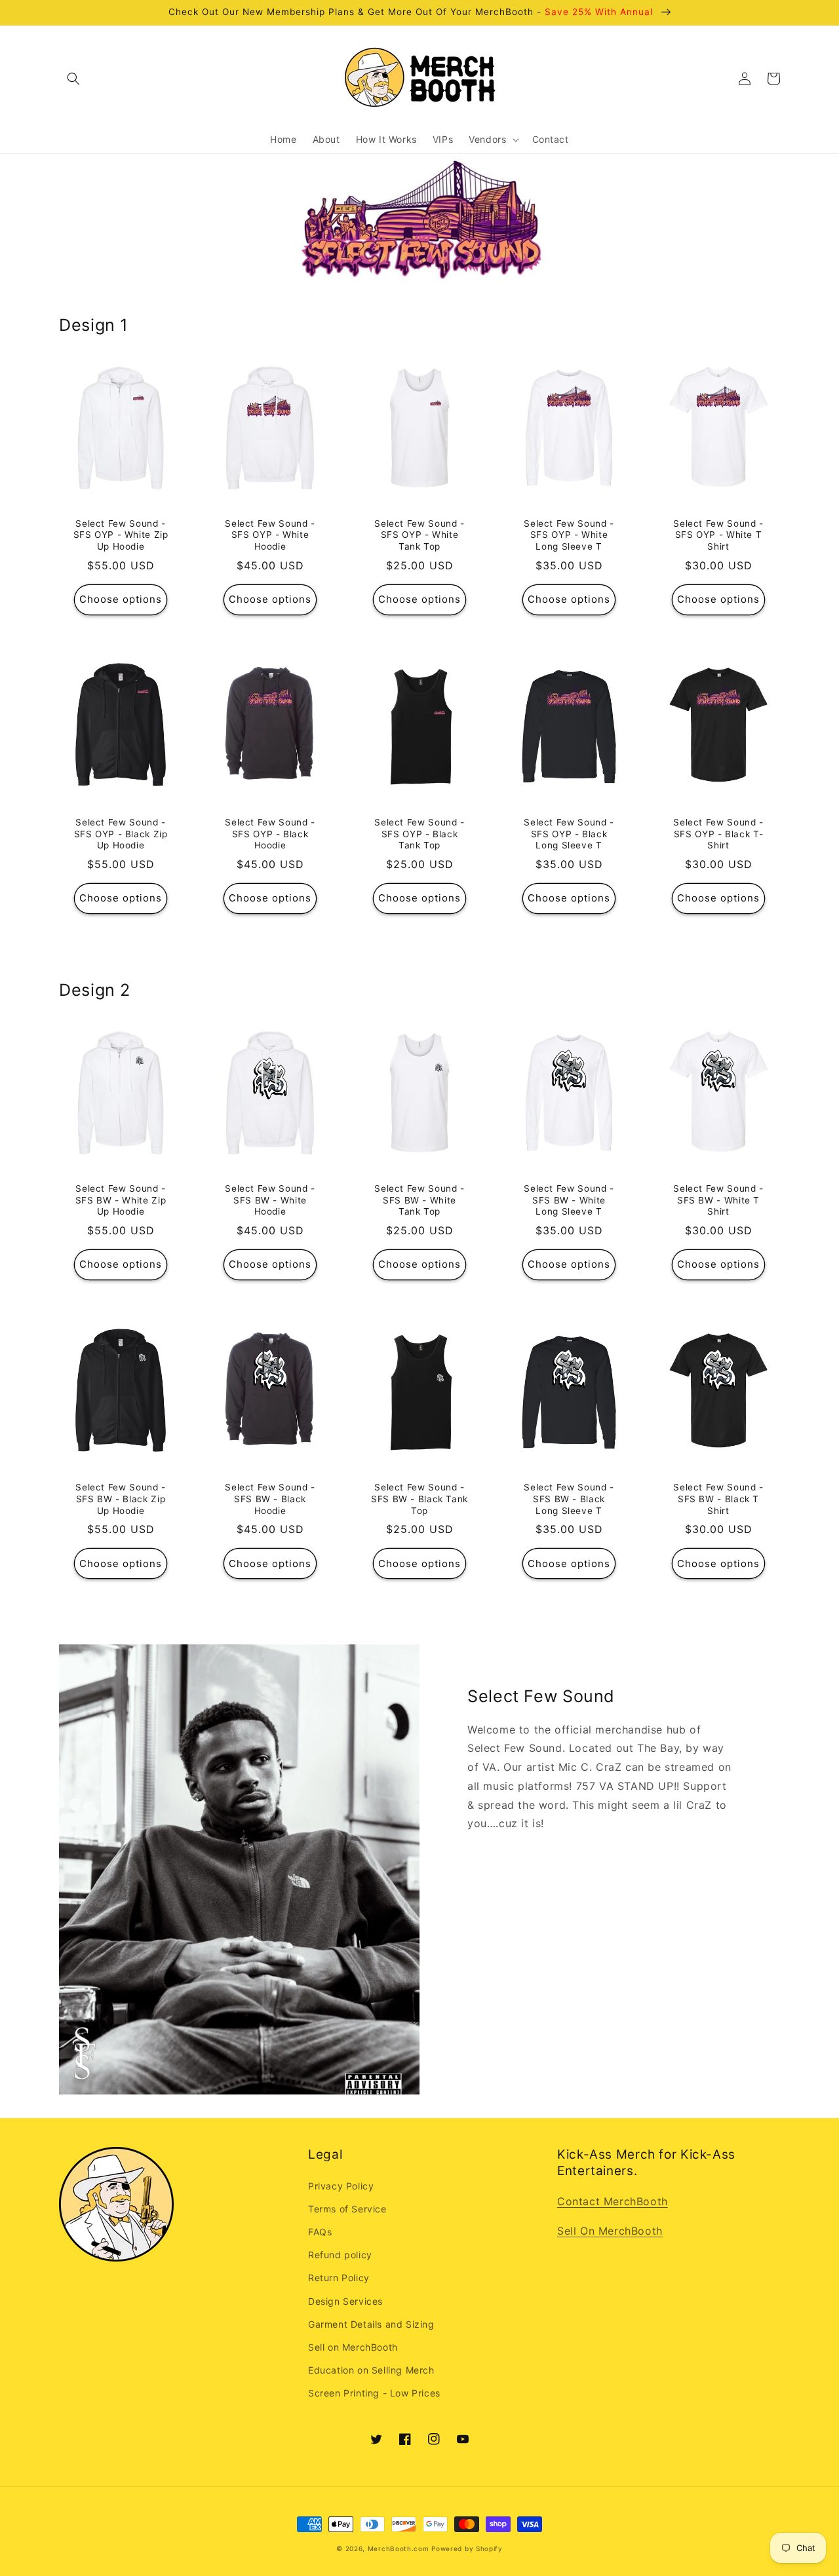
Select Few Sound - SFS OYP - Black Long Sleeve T (569, 834)
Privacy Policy (341, 2186)
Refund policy (340, 2255)
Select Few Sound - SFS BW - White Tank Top (419, 1200)
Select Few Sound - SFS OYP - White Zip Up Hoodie (121, 535)
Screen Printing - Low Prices (374, 2393)
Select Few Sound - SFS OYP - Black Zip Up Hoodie (121, 834)
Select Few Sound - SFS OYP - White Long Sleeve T (569, 535)
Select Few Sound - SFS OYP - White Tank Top (419, 535)
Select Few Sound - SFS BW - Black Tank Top (419, 1499)
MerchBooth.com (399, 2548)
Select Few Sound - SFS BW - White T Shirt (718, 1200)
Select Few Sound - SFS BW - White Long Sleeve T (569, 1200)
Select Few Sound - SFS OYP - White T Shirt (718, 535)
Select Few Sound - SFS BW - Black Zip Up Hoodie (120, 1499)
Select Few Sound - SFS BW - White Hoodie (270, 1200)
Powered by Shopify (467, 2548)
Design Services (345, 2301)
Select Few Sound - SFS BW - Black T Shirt (718, 1499)
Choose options (121, 599)
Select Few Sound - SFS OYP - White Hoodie (270, 535)
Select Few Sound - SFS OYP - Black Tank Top (419, 834)
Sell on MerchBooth (353, 2347)
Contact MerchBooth (613, 2201)
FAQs (320, 2232)
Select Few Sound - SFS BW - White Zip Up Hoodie (121, 1200)
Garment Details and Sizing (371, 2324)
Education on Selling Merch (371, 2370)
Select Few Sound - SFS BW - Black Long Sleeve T (569, 1499)
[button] (73, 79)
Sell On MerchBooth (610, 2231)
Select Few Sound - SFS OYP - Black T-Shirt (718, 834)
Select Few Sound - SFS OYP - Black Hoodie (270, 834)
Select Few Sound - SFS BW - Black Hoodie (270, 1499)
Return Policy (339, 2278)
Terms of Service (347, 2209)
